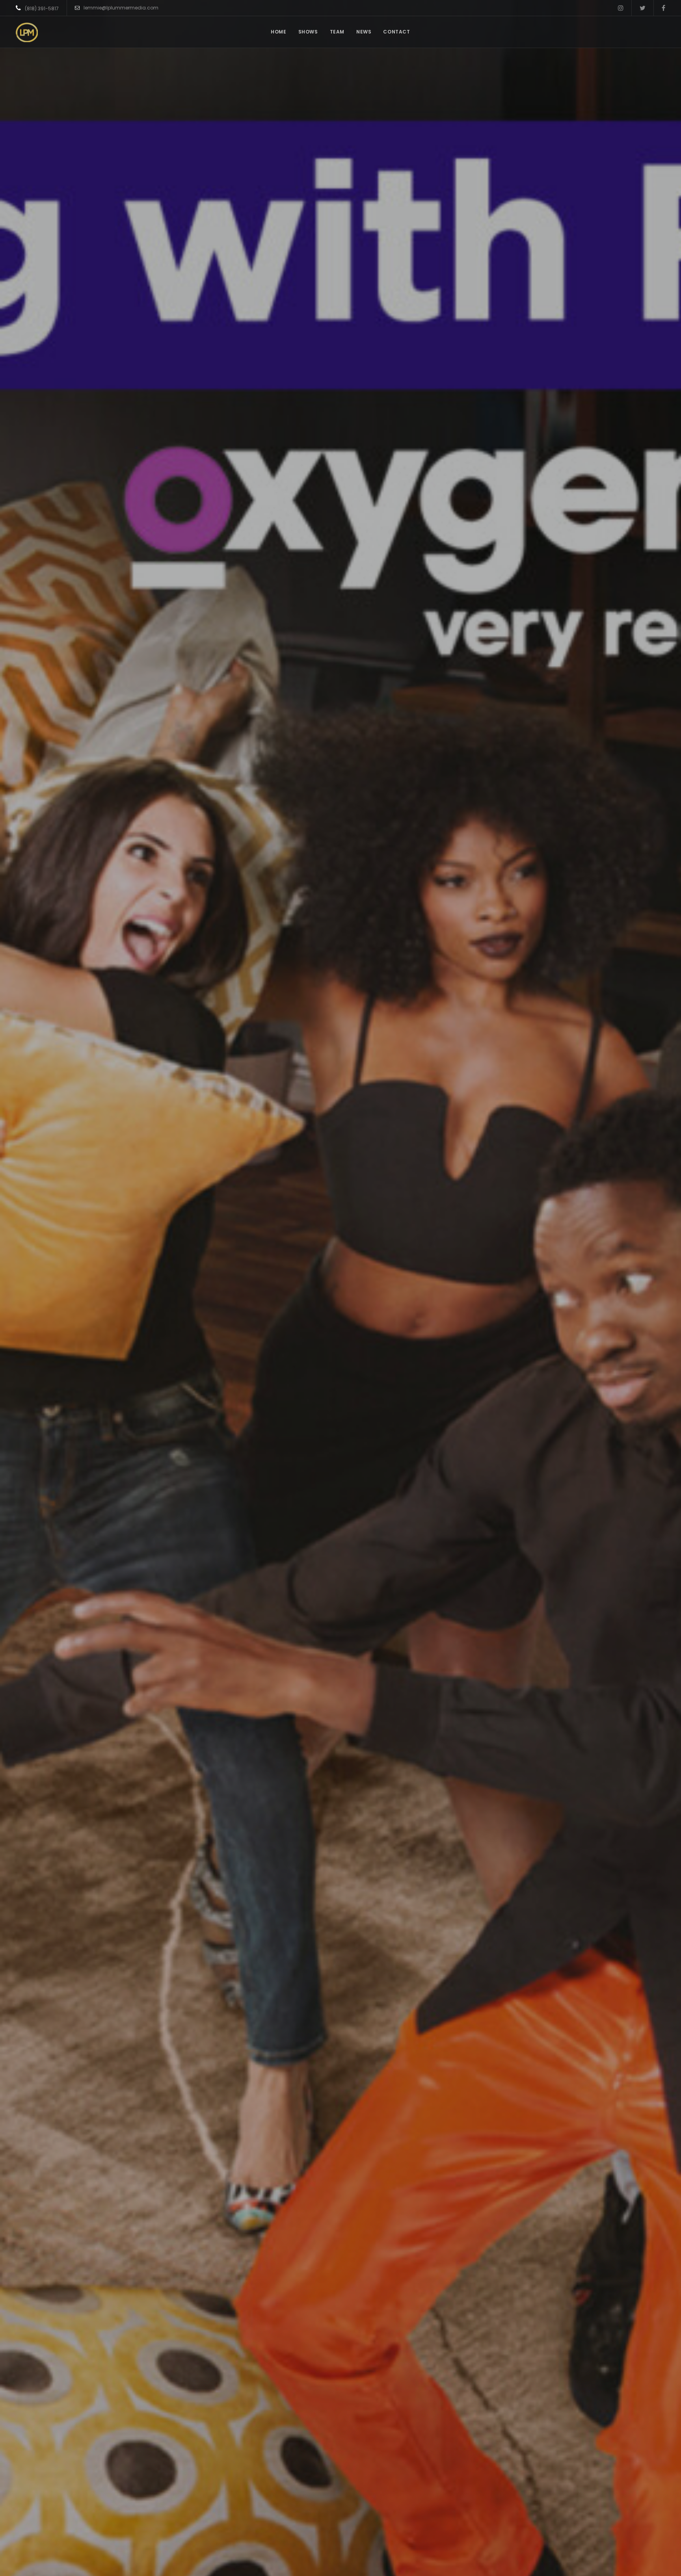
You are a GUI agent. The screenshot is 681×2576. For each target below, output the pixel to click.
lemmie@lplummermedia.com (121, 8)
